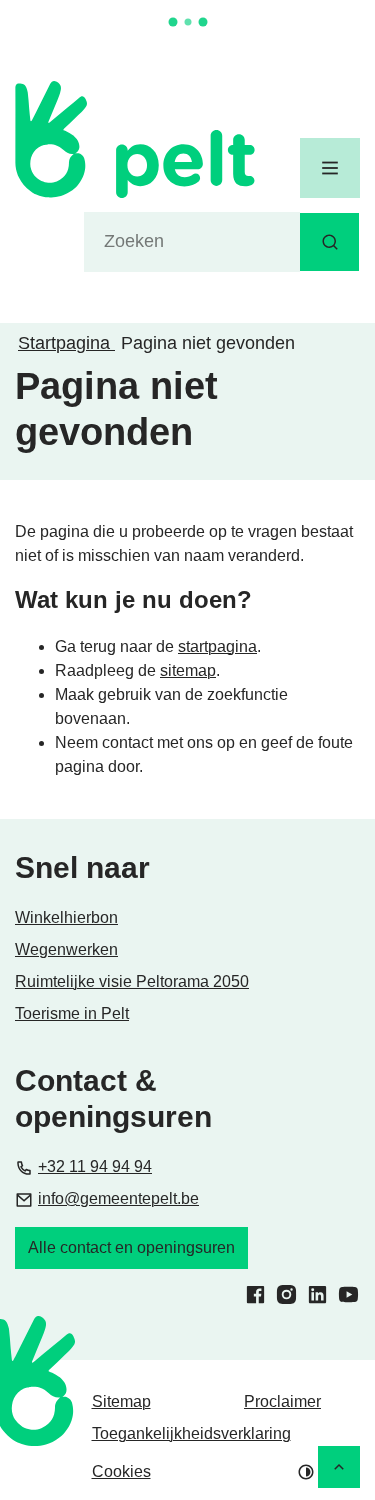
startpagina (217, 646)
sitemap (188, 670)
